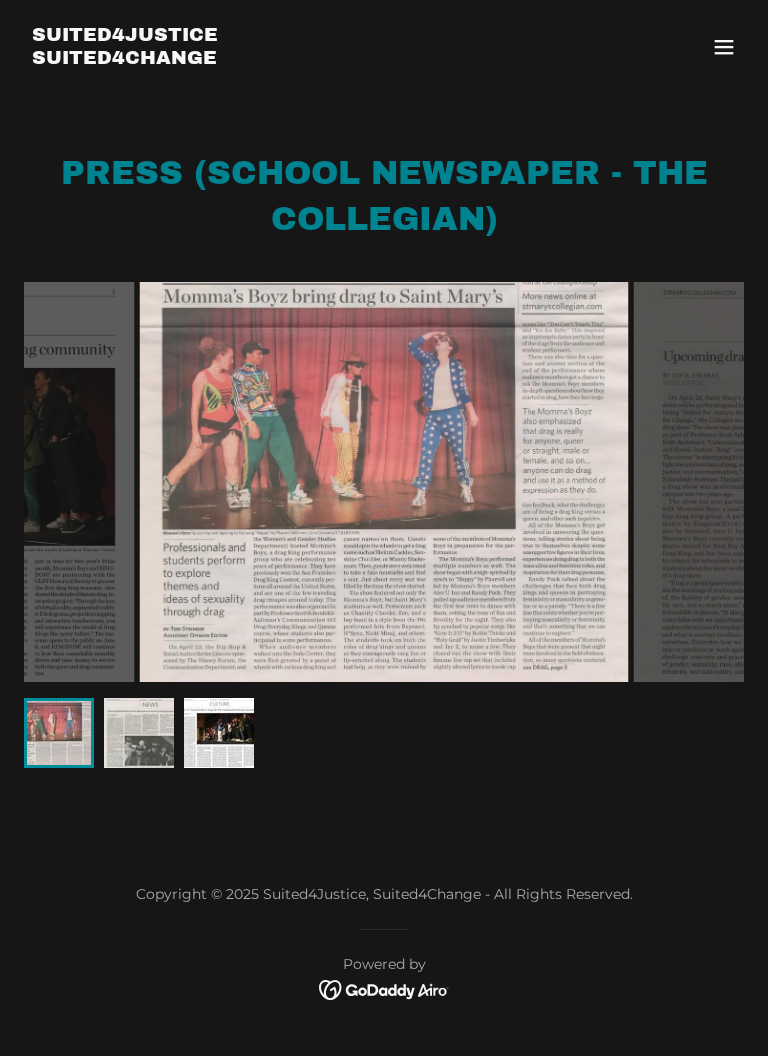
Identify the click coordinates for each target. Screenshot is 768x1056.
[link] (125, 58)
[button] (724, 47)
